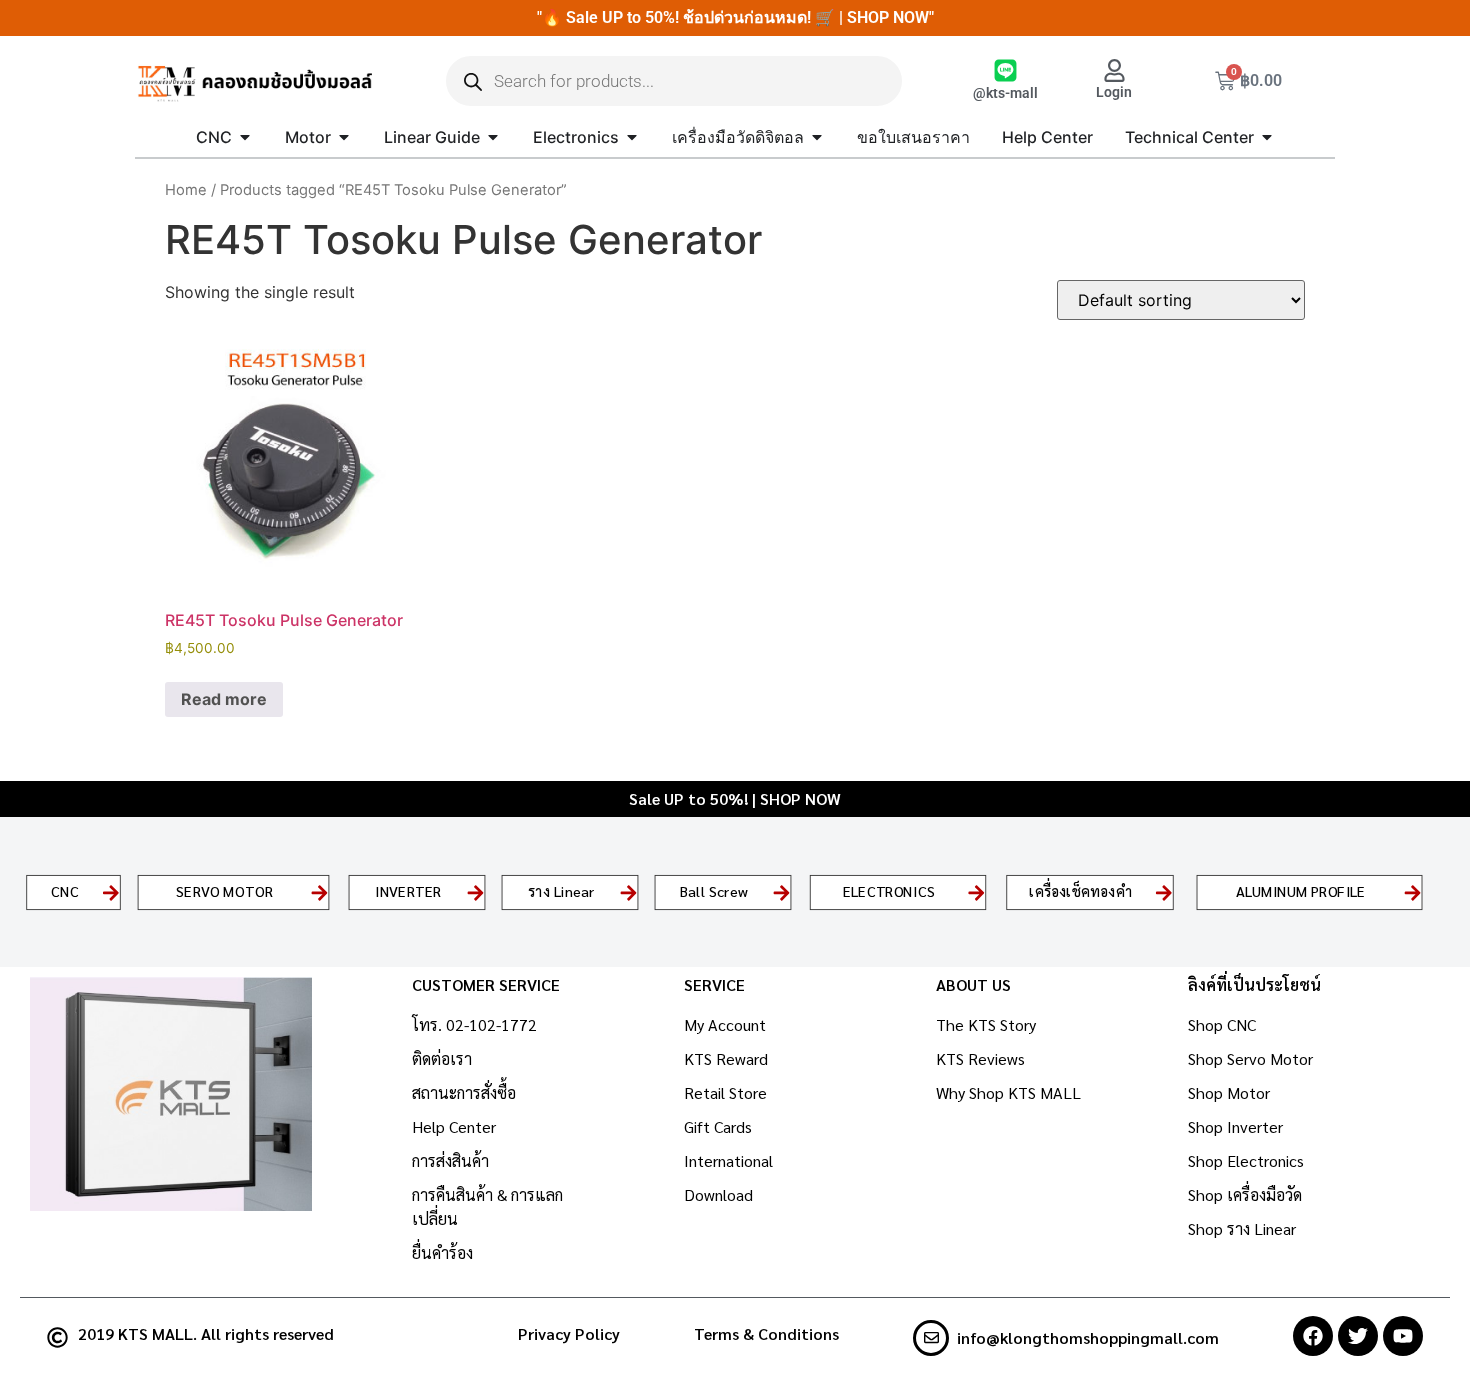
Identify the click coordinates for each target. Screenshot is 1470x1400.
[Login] (1114, 70)
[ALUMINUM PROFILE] (1413, 892)
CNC (64, 891)
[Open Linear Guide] (493, 137)
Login (1114, 92)
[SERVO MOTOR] (319, 892)
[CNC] (111, 892)
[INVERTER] (475, 892)
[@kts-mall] (1005, 70)
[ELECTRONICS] (976, 892)
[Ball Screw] (781, 892)
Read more (224, 699)
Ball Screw (714, 891)
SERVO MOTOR (224, 891)
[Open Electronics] (632, 137)
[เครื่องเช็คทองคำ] (1164, 892)
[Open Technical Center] (1267, 137)
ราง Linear (560, 891)
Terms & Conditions (766, 1333)
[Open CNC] (245, 137)
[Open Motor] (344, 137)
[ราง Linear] (628, 892)
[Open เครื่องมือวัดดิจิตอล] (817, 137)
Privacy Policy (569, 1333)
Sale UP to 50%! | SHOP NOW (735, 798)
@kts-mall (1005, 93)
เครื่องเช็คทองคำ (1081, 891)
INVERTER (408, 891)
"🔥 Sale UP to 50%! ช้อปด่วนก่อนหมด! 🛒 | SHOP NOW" (735, 17)
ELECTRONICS (889, 891)
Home (186, 190)
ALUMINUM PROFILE (1301, 891)
